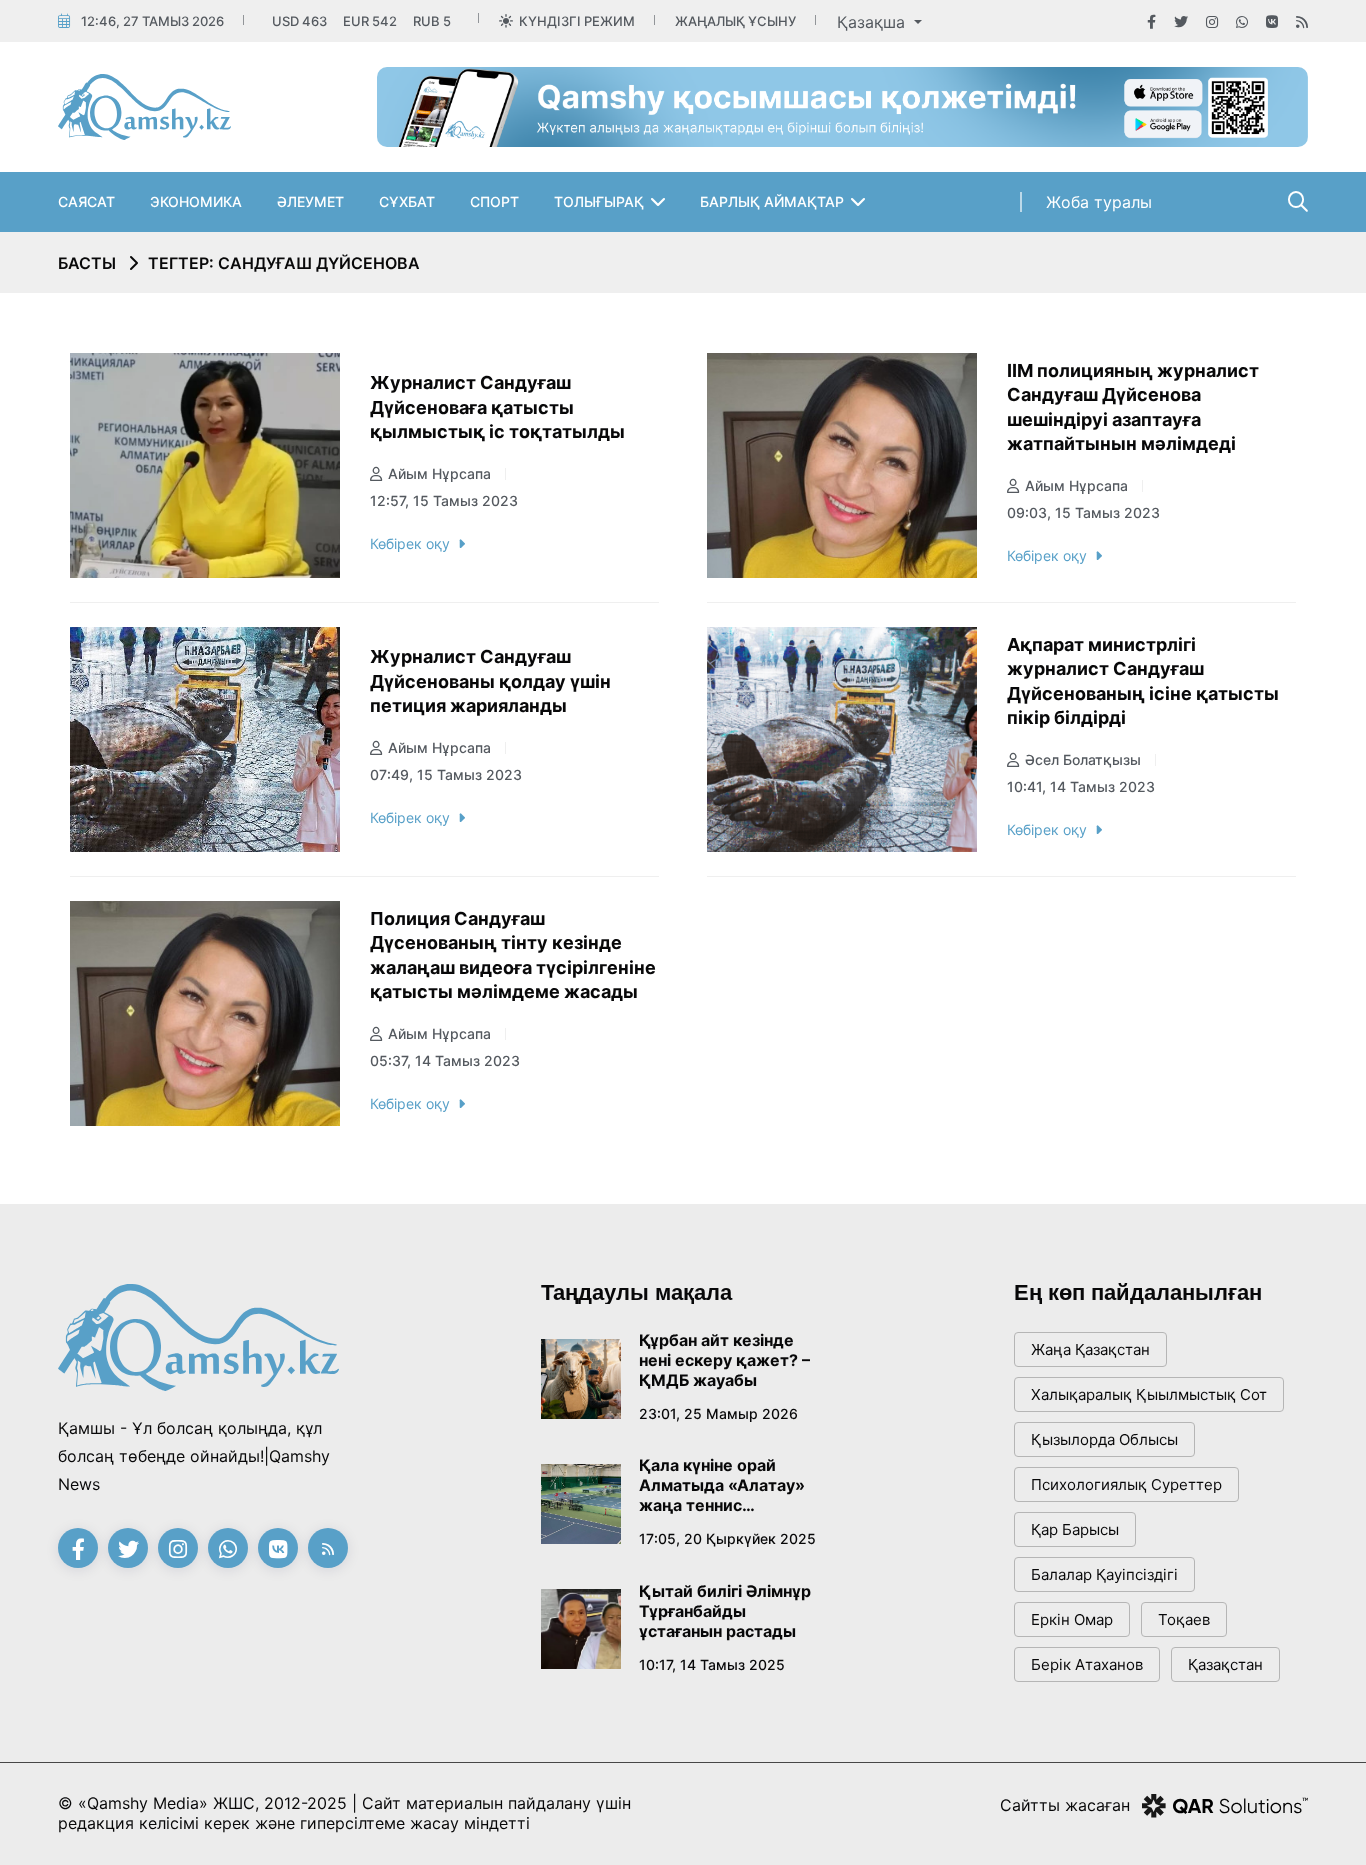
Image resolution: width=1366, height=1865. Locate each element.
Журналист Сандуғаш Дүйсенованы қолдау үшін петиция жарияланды (490, 681)
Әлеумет (310, 201)
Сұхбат (407, 201)
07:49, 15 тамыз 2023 (446, 774)
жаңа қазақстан (1090, 1349)
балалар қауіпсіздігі (1104, 1574)
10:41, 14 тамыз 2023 (1081, 786)
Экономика (196, 201)
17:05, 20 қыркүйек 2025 (727, 1538)
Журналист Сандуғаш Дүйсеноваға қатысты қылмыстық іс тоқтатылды (497, 407)
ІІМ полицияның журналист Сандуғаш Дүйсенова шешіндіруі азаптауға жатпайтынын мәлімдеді (1133, 407)
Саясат (86, 201)
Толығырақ (599, 201)
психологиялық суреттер (1126, 1484)
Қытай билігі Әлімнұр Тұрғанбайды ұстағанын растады (725, 1611)
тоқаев (1184, 1619)
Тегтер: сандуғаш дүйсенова (284, 263)
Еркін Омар (1072, 1619)
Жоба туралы (1099, 202)
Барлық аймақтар (772, 201)
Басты (87, 263)
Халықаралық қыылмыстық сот (1149, 1394)
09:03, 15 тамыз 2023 (1083, 512)
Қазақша (873, 22)
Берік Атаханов (1087, 1664)
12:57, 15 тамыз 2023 (444, 500)
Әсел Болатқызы (1083, 759)
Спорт (494, 201)
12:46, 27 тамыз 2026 (152, 21)
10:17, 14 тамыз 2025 (712, 1664)
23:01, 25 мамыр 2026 (718, 1413)
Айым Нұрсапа (439, 473)
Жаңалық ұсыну (735, 21)
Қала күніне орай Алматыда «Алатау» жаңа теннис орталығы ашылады (722, 1485)
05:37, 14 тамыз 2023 (445, 1060)
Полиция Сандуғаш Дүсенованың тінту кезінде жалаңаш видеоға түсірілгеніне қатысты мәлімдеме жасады (513, 955)
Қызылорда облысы (1104, 1439)
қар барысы (1075, 1529)
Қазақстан (1225, 1664)
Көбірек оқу (410, 543)
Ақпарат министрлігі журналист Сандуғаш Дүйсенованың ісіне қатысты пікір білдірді (1143, 681)
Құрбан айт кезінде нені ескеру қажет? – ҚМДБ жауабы (724, 1360)
